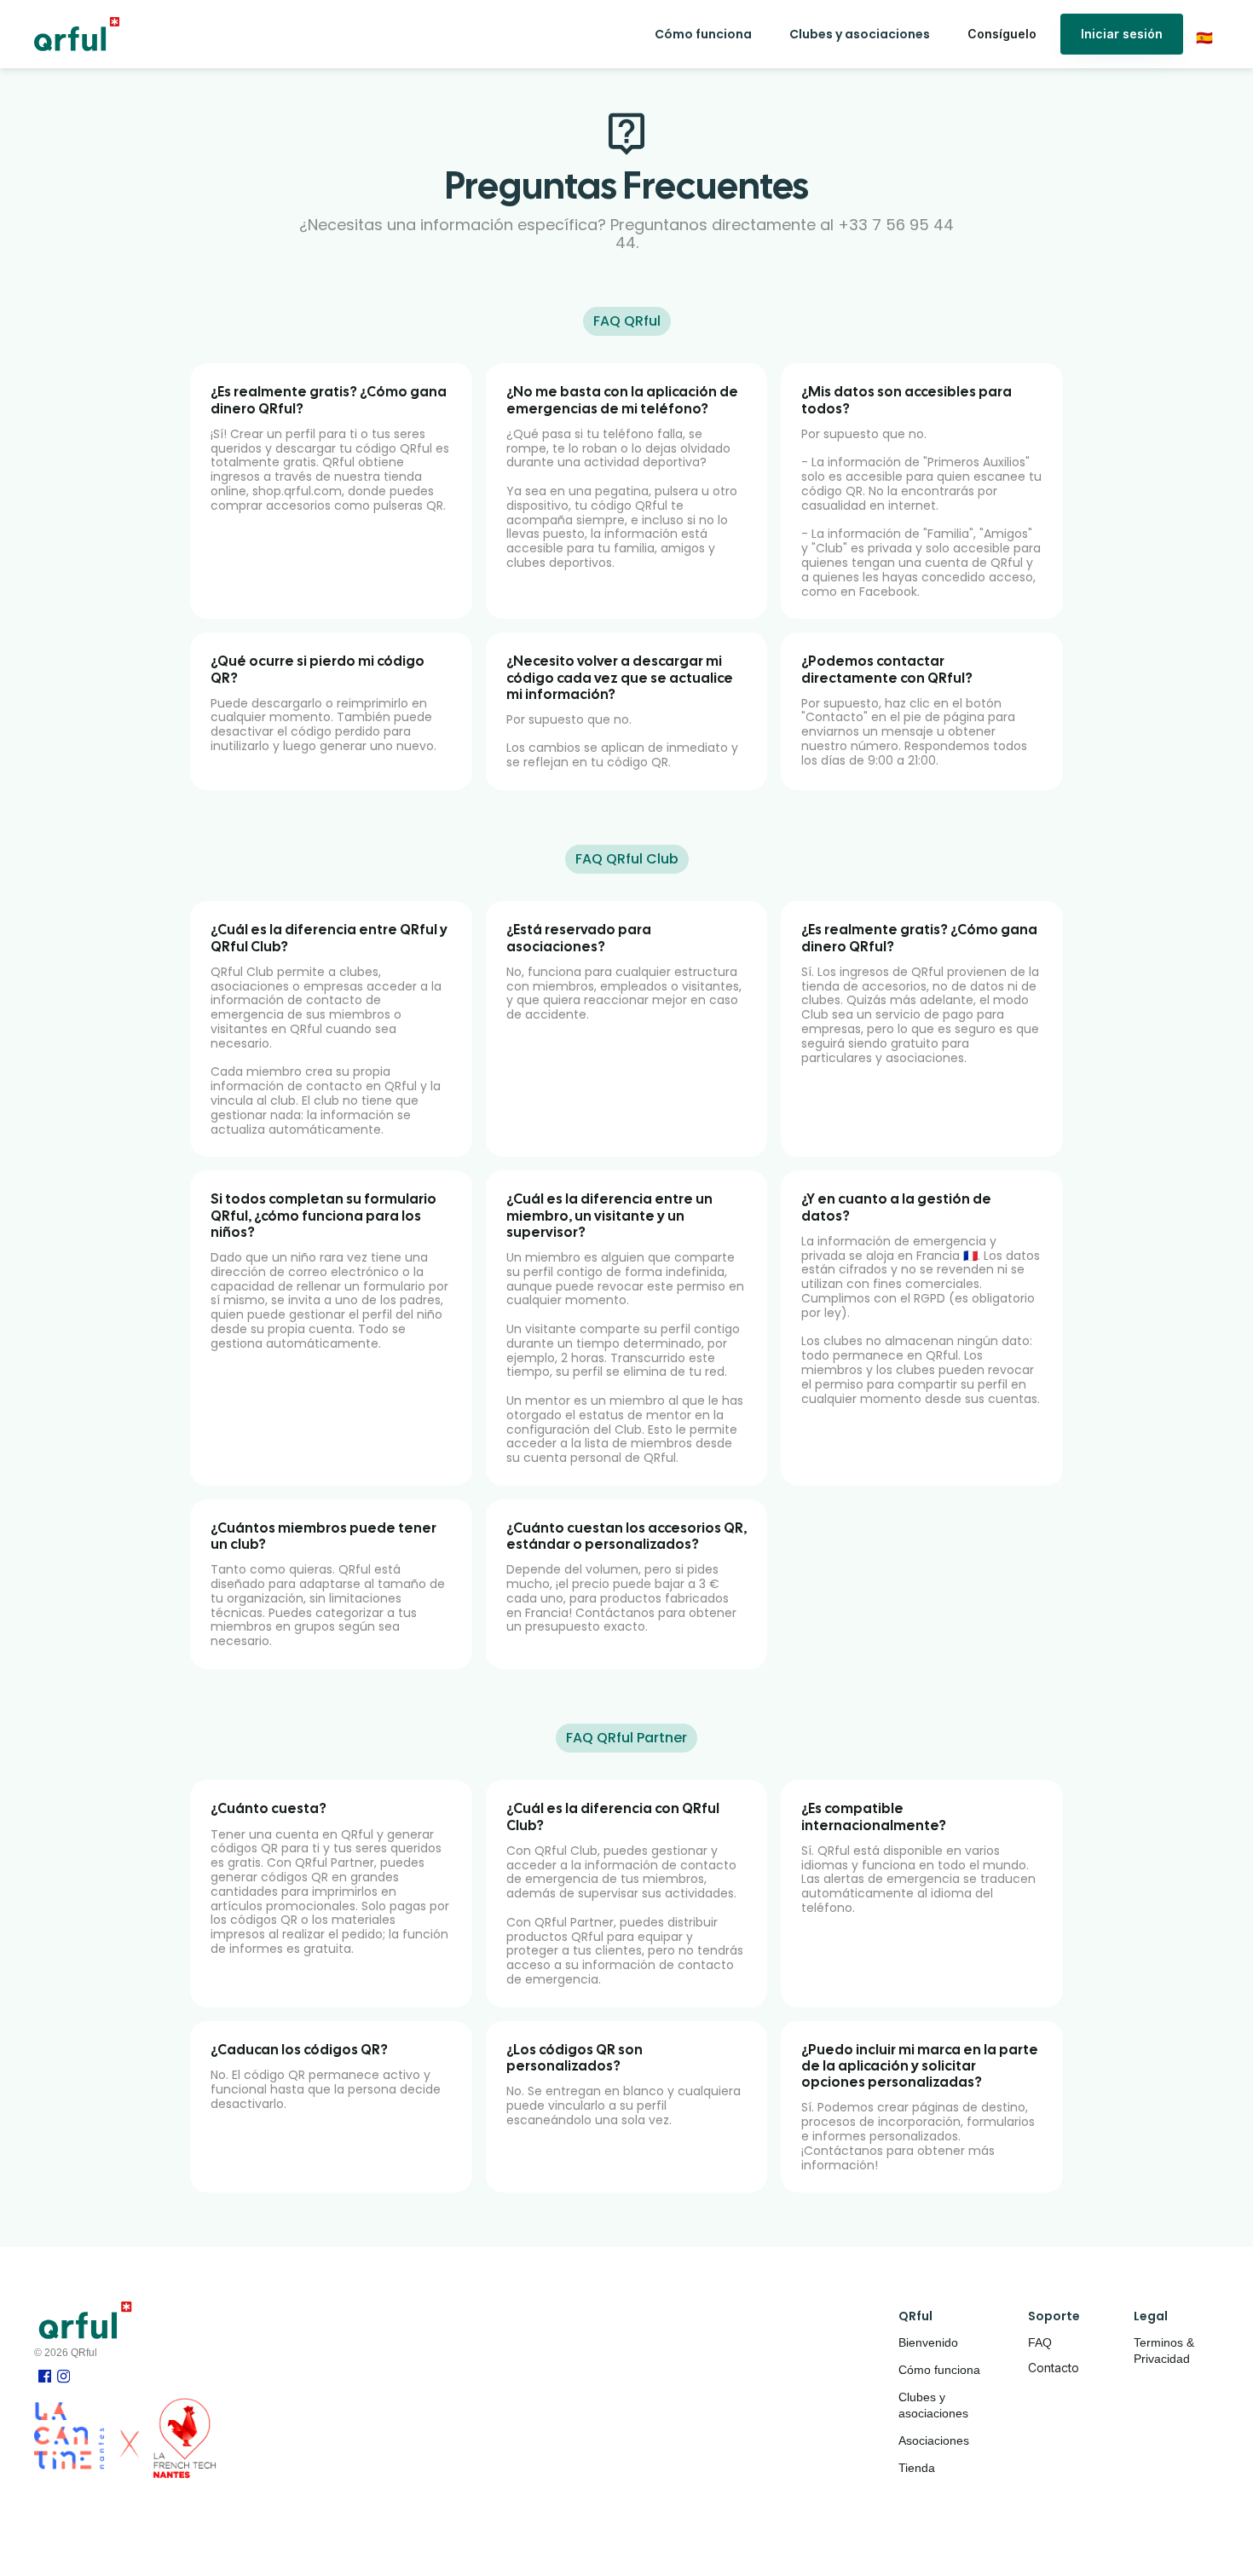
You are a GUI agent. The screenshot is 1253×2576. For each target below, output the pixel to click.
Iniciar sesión (1122, 34)
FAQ (1040, 2342)
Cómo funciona (939, 2370)
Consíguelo (1002, 34)
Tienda (917, 2468)
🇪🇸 (1204, 38)
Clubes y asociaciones (933, 2406)
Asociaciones (934, 2440)
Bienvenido (928, 2342)
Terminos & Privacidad (1166, 2351)
